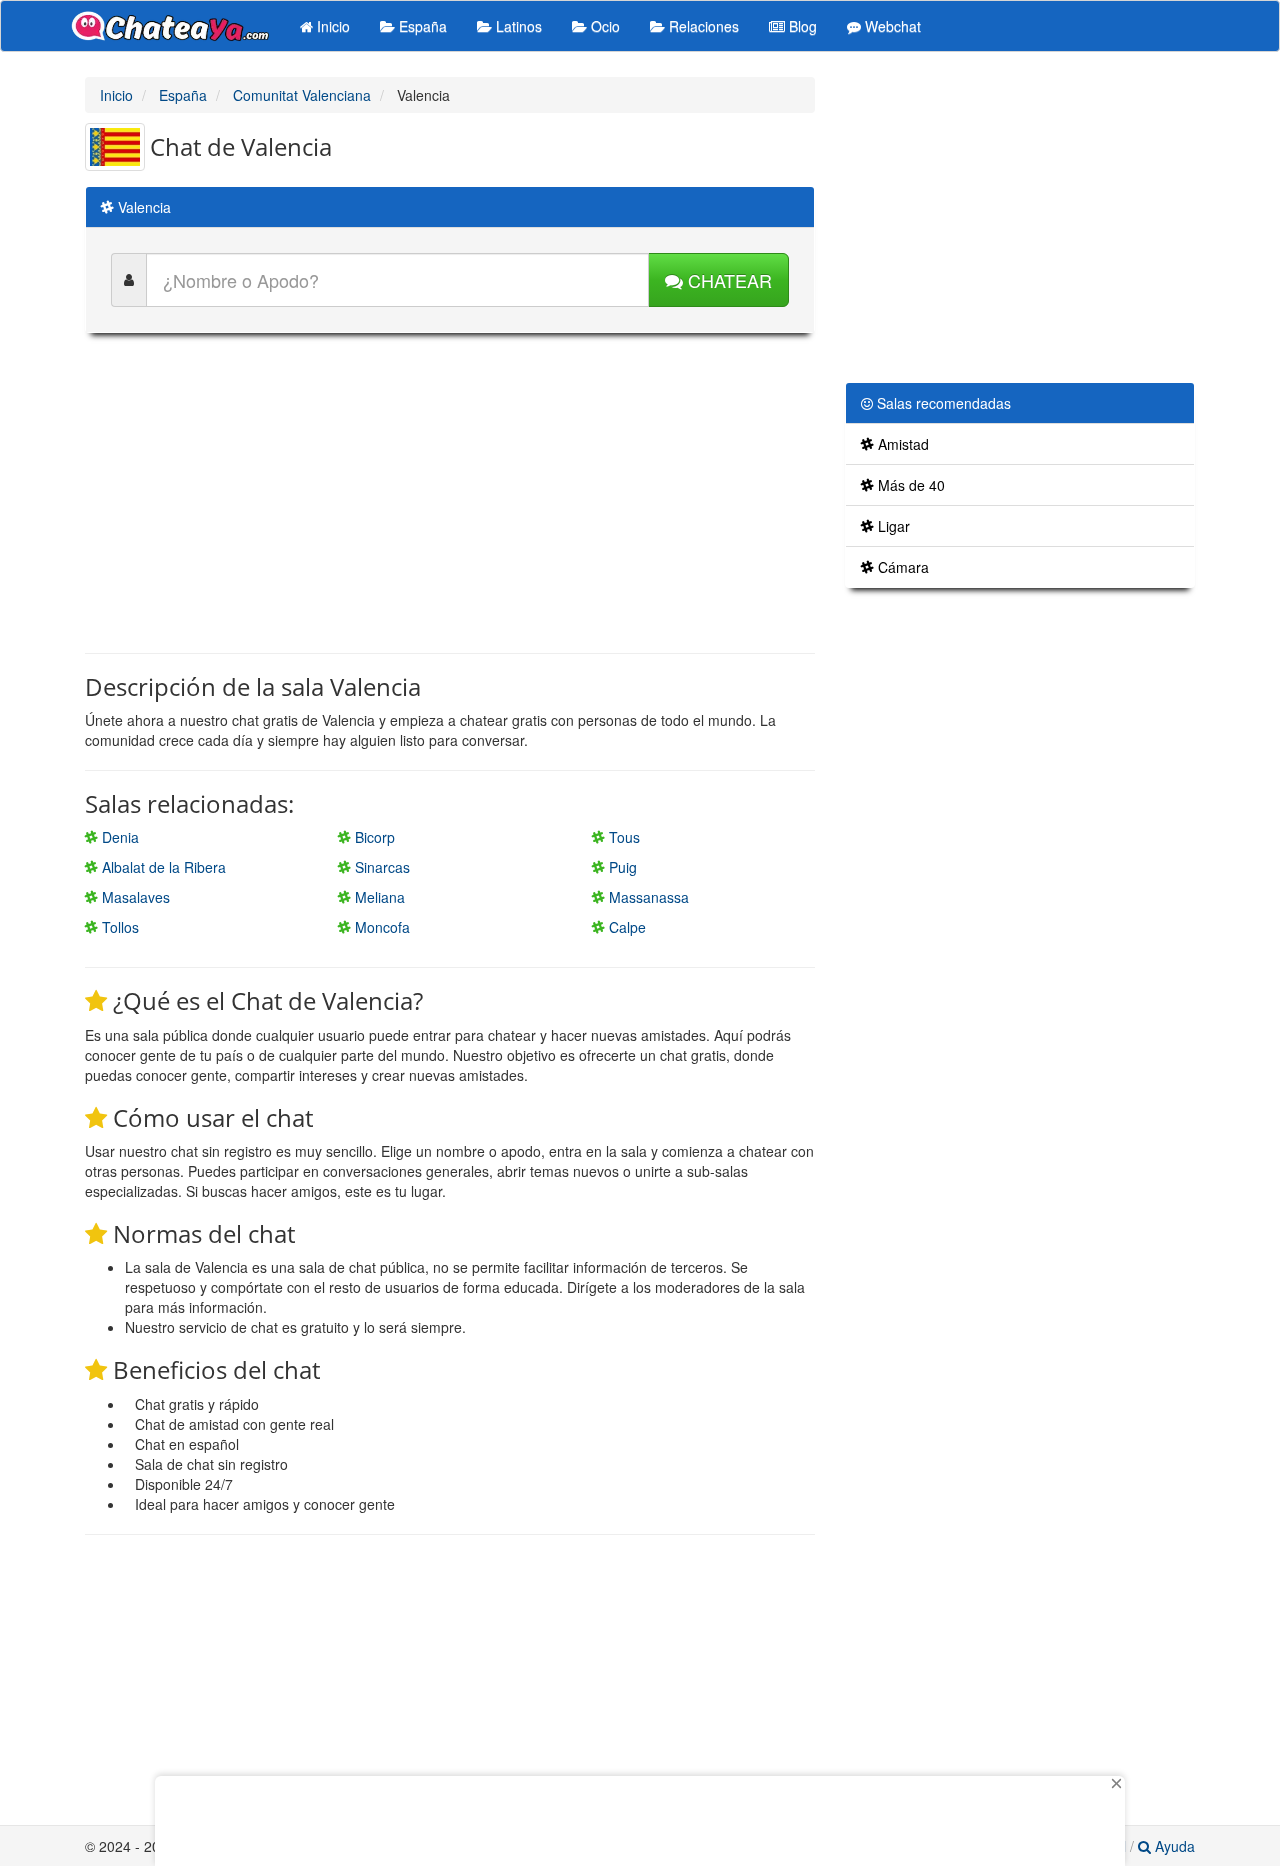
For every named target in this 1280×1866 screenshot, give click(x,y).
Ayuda (1173, 1846)
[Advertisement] (450, 493)
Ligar (892, 526)
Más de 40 (909, 485)
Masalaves (134, 897)
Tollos (118, 927)
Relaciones (702, 26)
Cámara (901, 567)
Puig (621, 867)
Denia (118, 837)
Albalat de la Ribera (162, 867)
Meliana (378, 897)
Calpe (625, 927)
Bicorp (373, 837)
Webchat (891, 26)
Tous (622, 837)
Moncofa (380, 927)
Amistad (901, 444)
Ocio (603, 26)
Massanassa (647, 897)
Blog (801, 26)
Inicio (331, 26)
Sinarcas (380, 867)
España (421, 26)
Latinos (517, 26)
